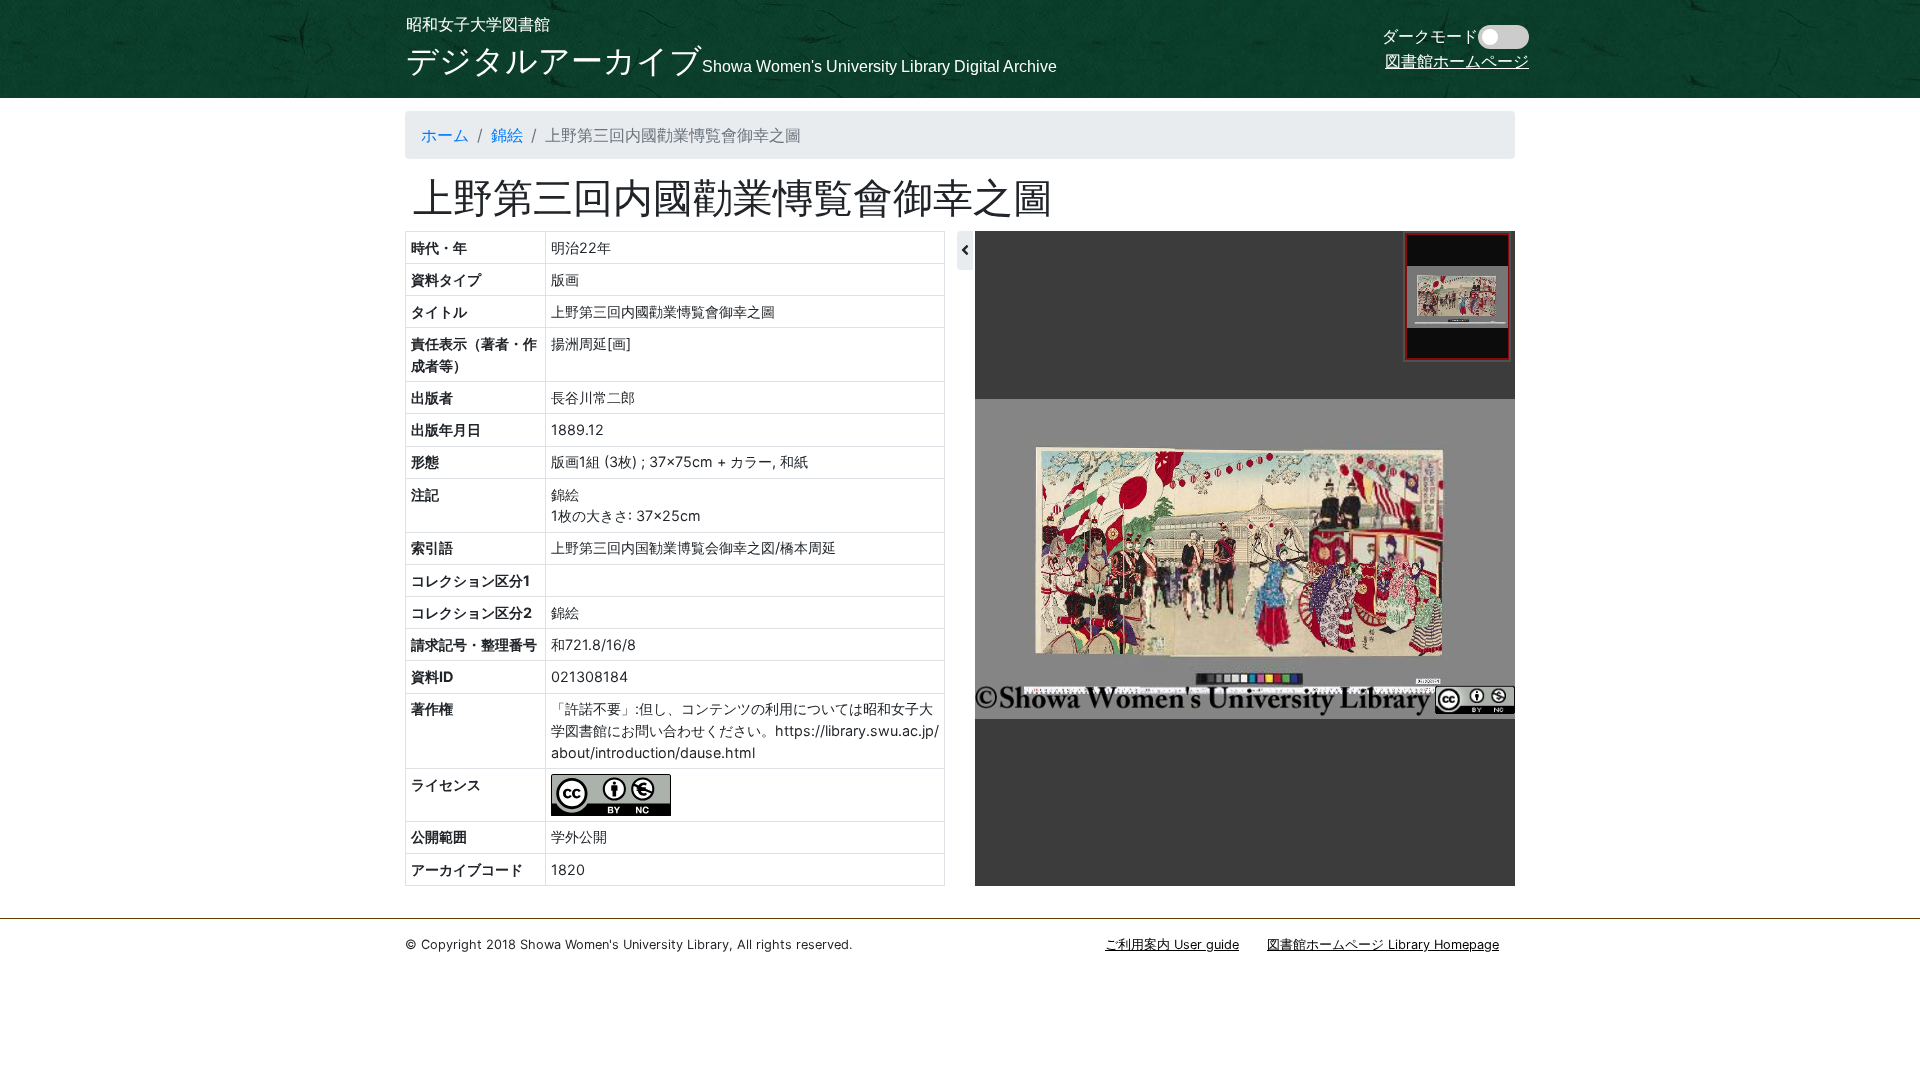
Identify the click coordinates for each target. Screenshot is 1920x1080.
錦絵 (507, 135)
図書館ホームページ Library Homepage (1383, 944)
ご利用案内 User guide (1172, 944)
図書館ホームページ (1457, 61)
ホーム (445, 135)
